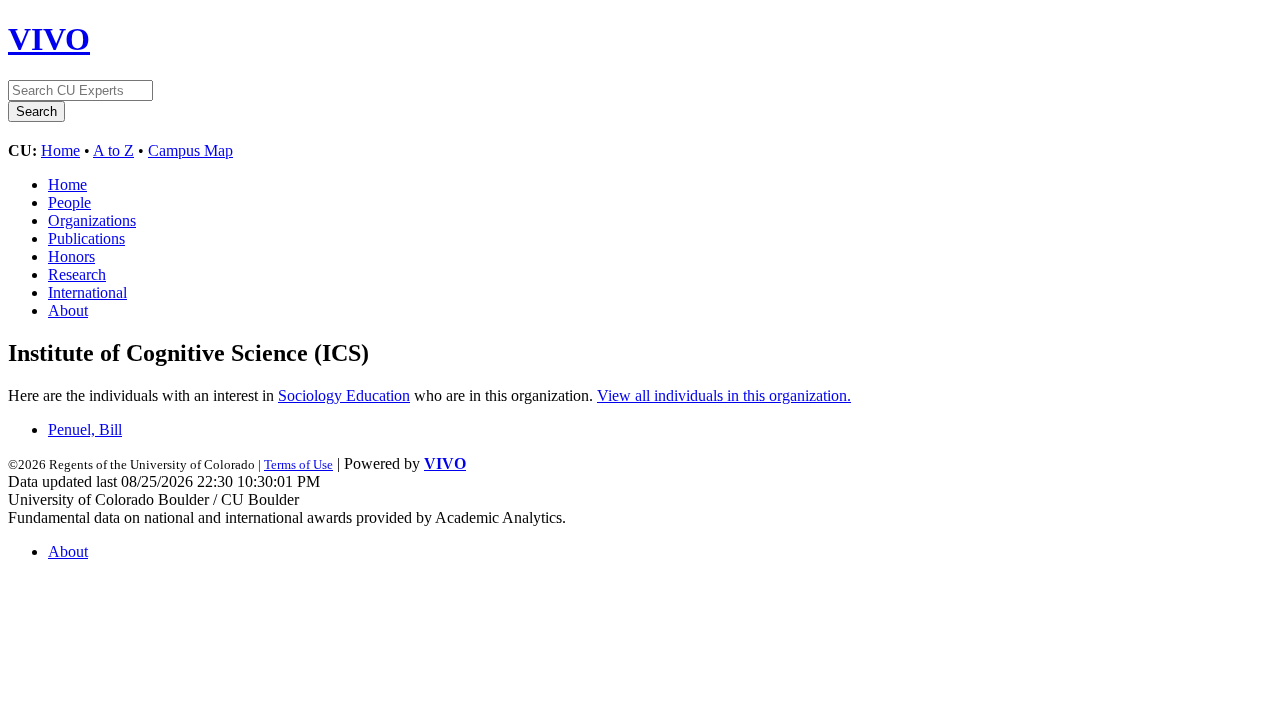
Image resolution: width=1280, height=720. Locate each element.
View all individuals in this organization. (724, 395)
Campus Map (190, 150)
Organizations (92, 220)
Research (77, 274)
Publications (86, 238)
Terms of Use (298, 464)
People (69, 202)
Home (60, 150)
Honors (71, 256)
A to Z (113, 150)
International (87, 292)
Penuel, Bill (85, 429)
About (68, 310)
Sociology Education (344, 395)
